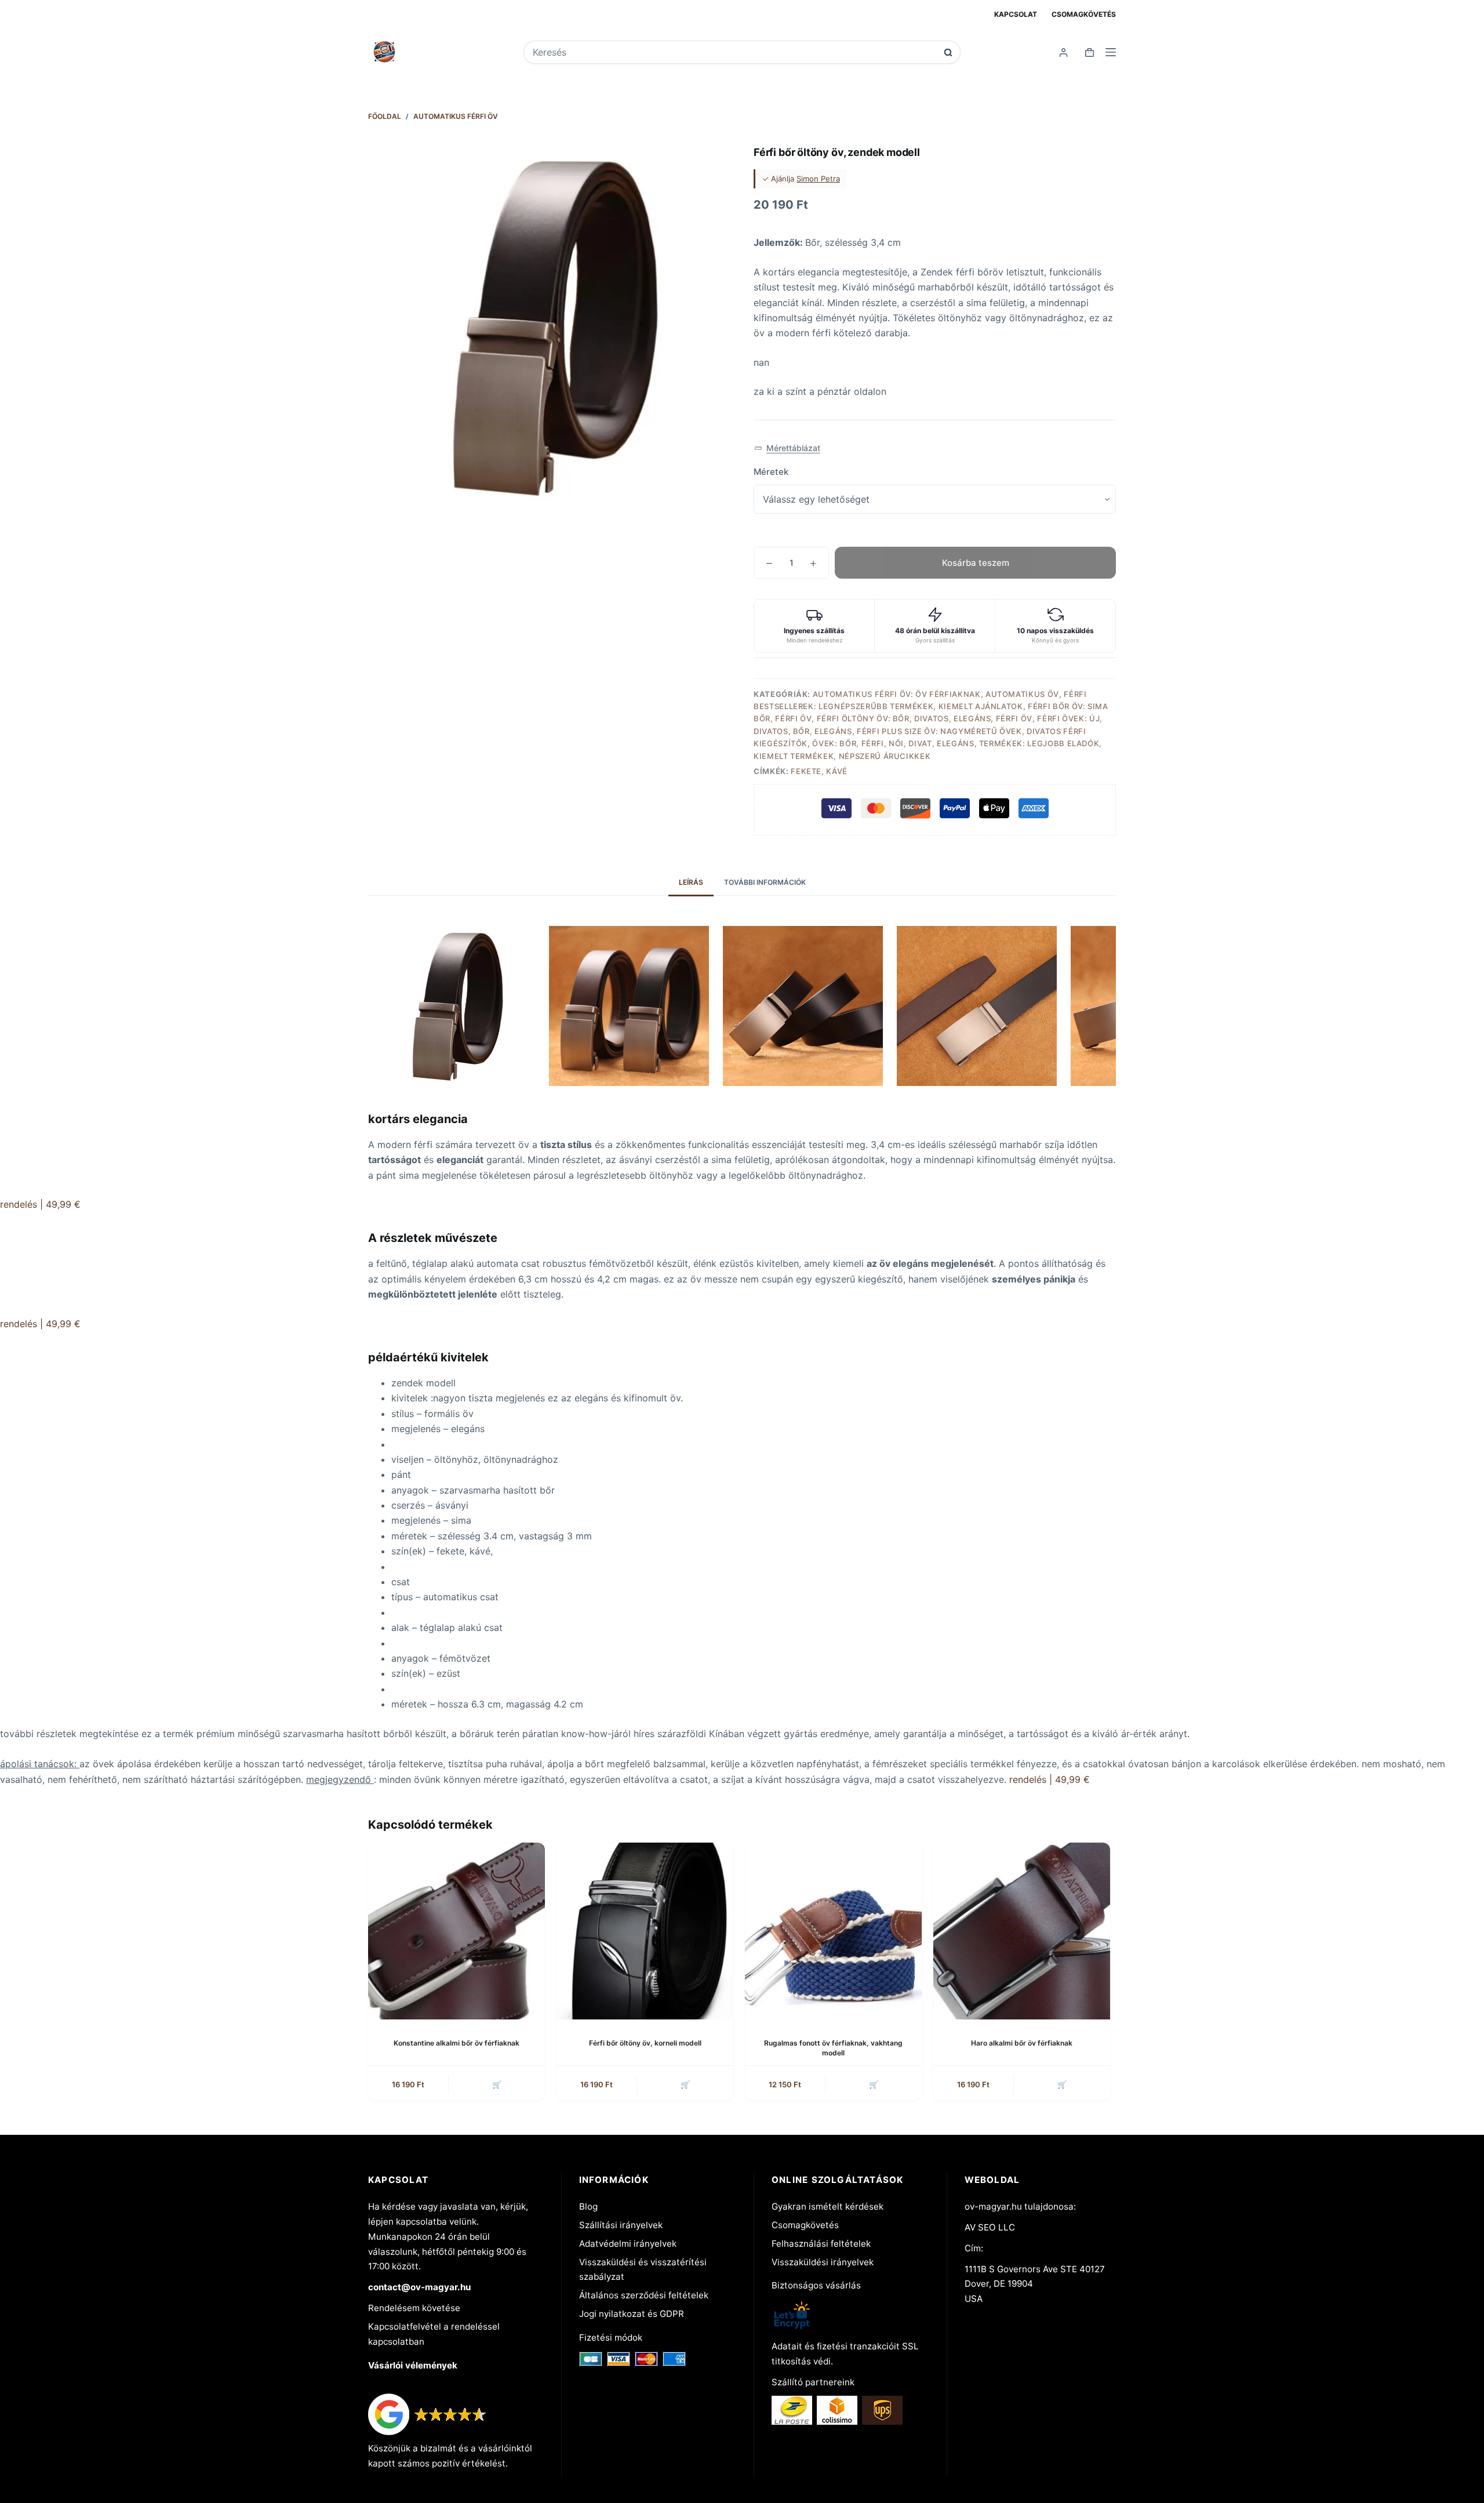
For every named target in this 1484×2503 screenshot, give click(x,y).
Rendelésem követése (414, 2308)
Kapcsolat (1016, 14)
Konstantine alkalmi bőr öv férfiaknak (457, 2043)
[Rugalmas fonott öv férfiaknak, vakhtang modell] (833, 1931)
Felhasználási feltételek (821, 2244)
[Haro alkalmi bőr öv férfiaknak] (1022, 1931)
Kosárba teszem (976, 563)
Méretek (771, 472)
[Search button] (948, 52)
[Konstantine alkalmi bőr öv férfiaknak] (457, 1931)
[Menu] (1111, 52)
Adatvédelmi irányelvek (628, 2244)
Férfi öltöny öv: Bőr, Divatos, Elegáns (904, 718)
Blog (588, 2206)
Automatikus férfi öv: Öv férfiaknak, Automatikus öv (936, 694)
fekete (806, 771)
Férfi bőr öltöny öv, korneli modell (645, 2043)
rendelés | (40, 1204)
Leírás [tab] (691, 882)
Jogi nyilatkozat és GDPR (632, 2314)
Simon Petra (818, 179)
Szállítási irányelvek (621, 2225)
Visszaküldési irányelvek (823, 2262)
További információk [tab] (765, 882)
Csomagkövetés (1084, 14)
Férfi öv (1014, 718)
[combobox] (734, 52)
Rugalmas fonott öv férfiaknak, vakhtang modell (833, 2048)
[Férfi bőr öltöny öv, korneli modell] (645, 1931)
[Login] (1063, 52)
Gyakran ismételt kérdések (828, 2206)
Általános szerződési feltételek (644, 2295)
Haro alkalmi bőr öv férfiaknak (1022, 2043)
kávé (837, 771)
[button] (787, 448)
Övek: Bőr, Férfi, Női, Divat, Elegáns (893, 743)
